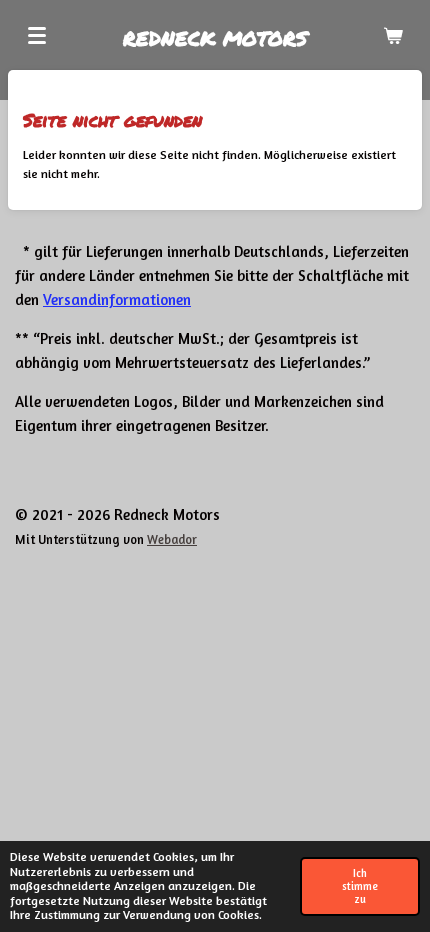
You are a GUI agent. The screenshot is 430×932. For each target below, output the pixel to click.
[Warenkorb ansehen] (393, 35)
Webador (172, 539)
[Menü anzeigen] (37, 35)
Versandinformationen (117, 299)
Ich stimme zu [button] (360, 886)
